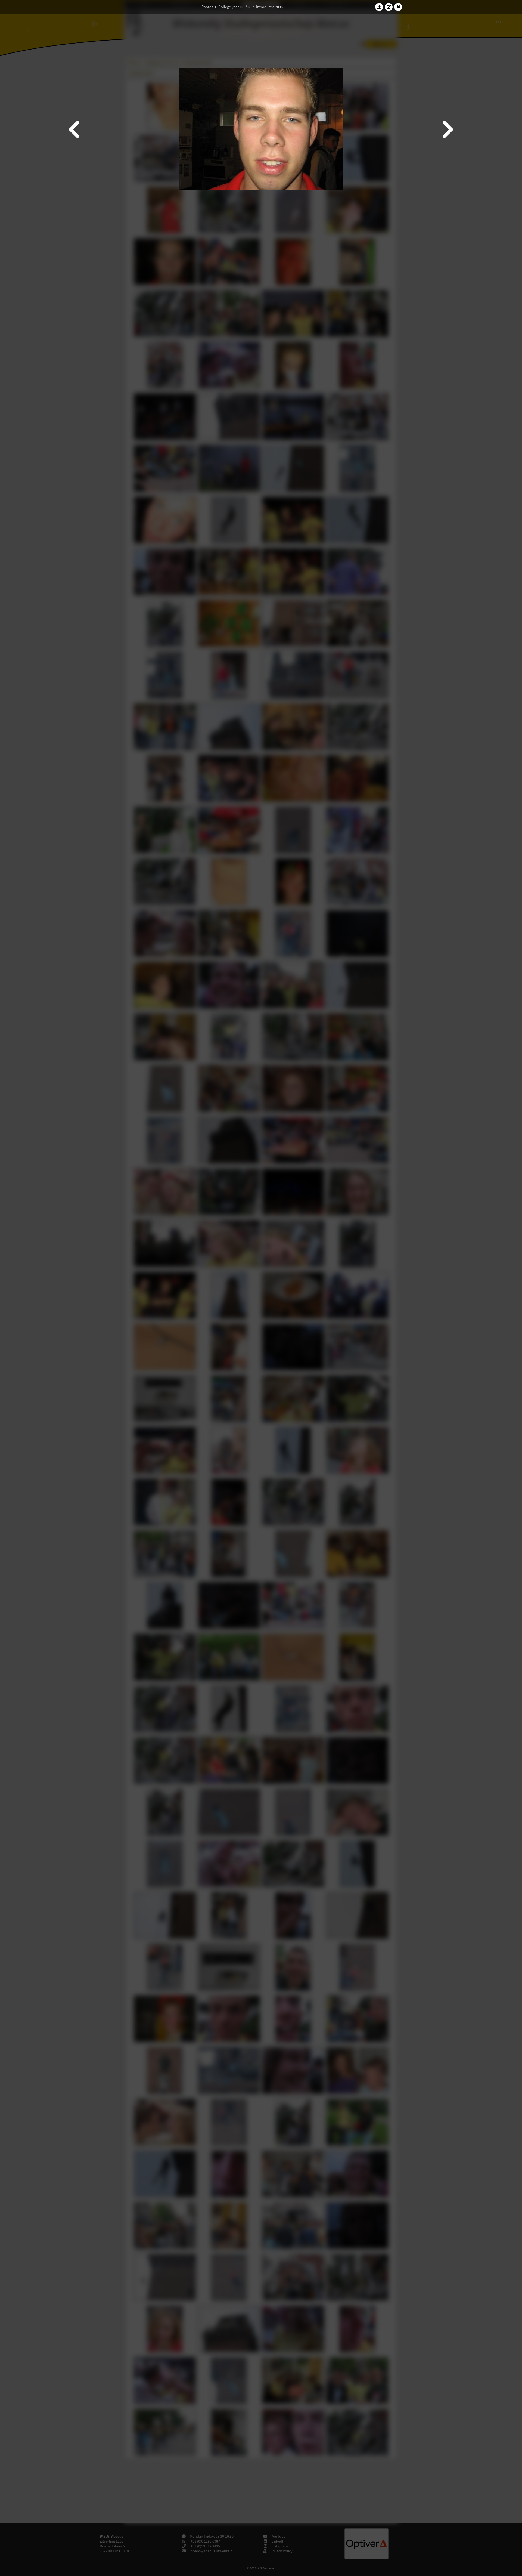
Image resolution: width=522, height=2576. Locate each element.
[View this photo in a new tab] (389, 7)
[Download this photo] (379, 7)
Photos (207, 7)
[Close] (398, 7)
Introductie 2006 (269, 7)
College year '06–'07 (235, 7)
